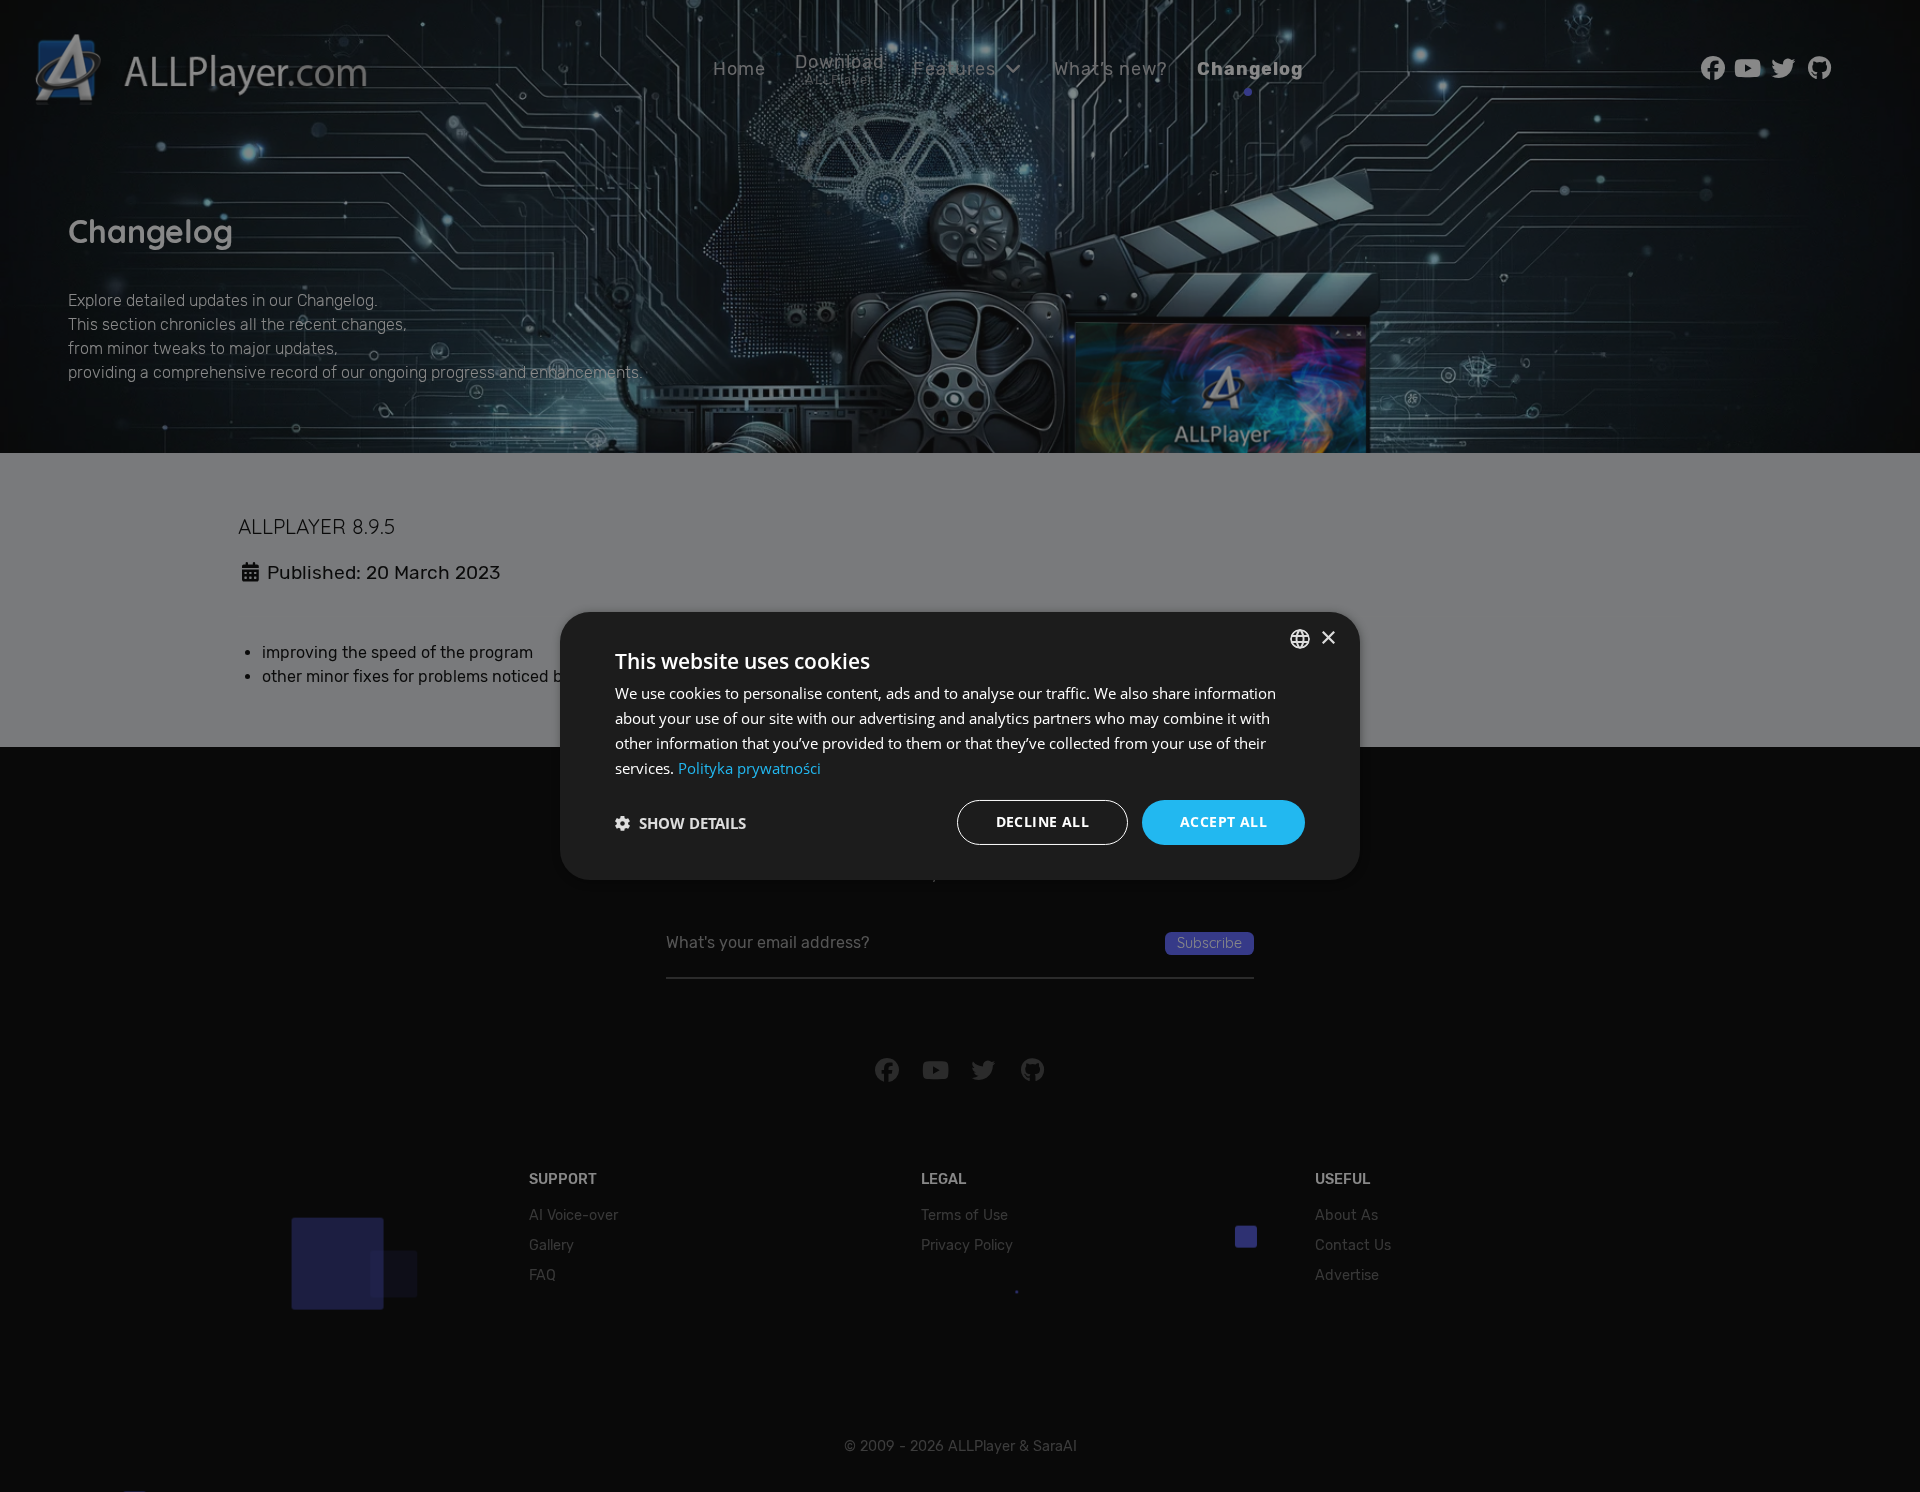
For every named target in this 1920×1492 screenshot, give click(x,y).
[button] (680, 823)
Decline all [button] (1042, 821)
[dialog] (960, 746)
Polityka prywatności (749, 768)
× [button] (1327, 637)
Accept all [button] (1223, 821)
